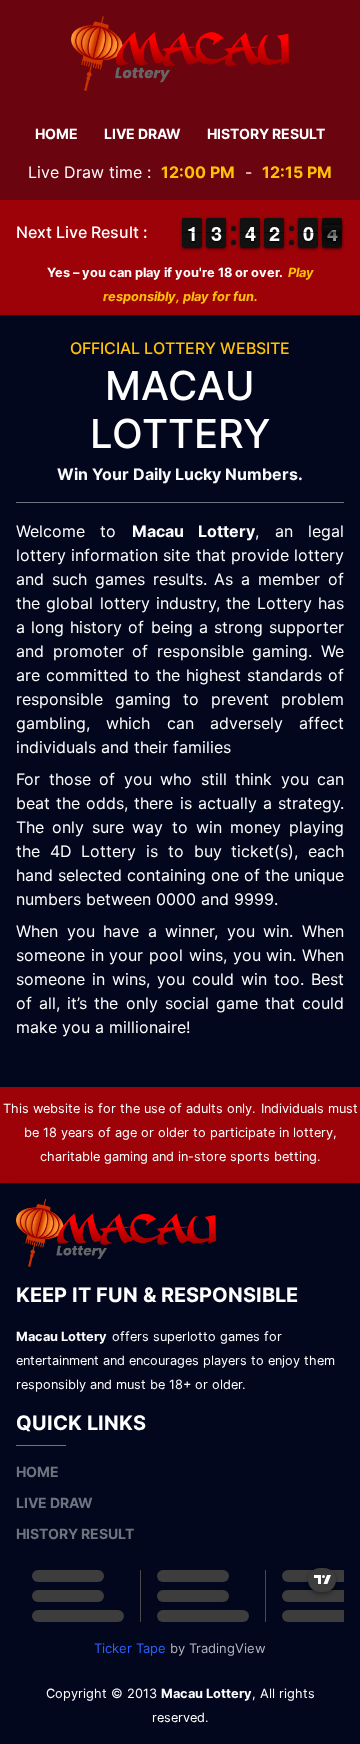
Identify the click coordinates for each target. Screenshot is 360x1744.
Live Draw (142, 133)
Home (56, 133)
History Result (266, 133)
